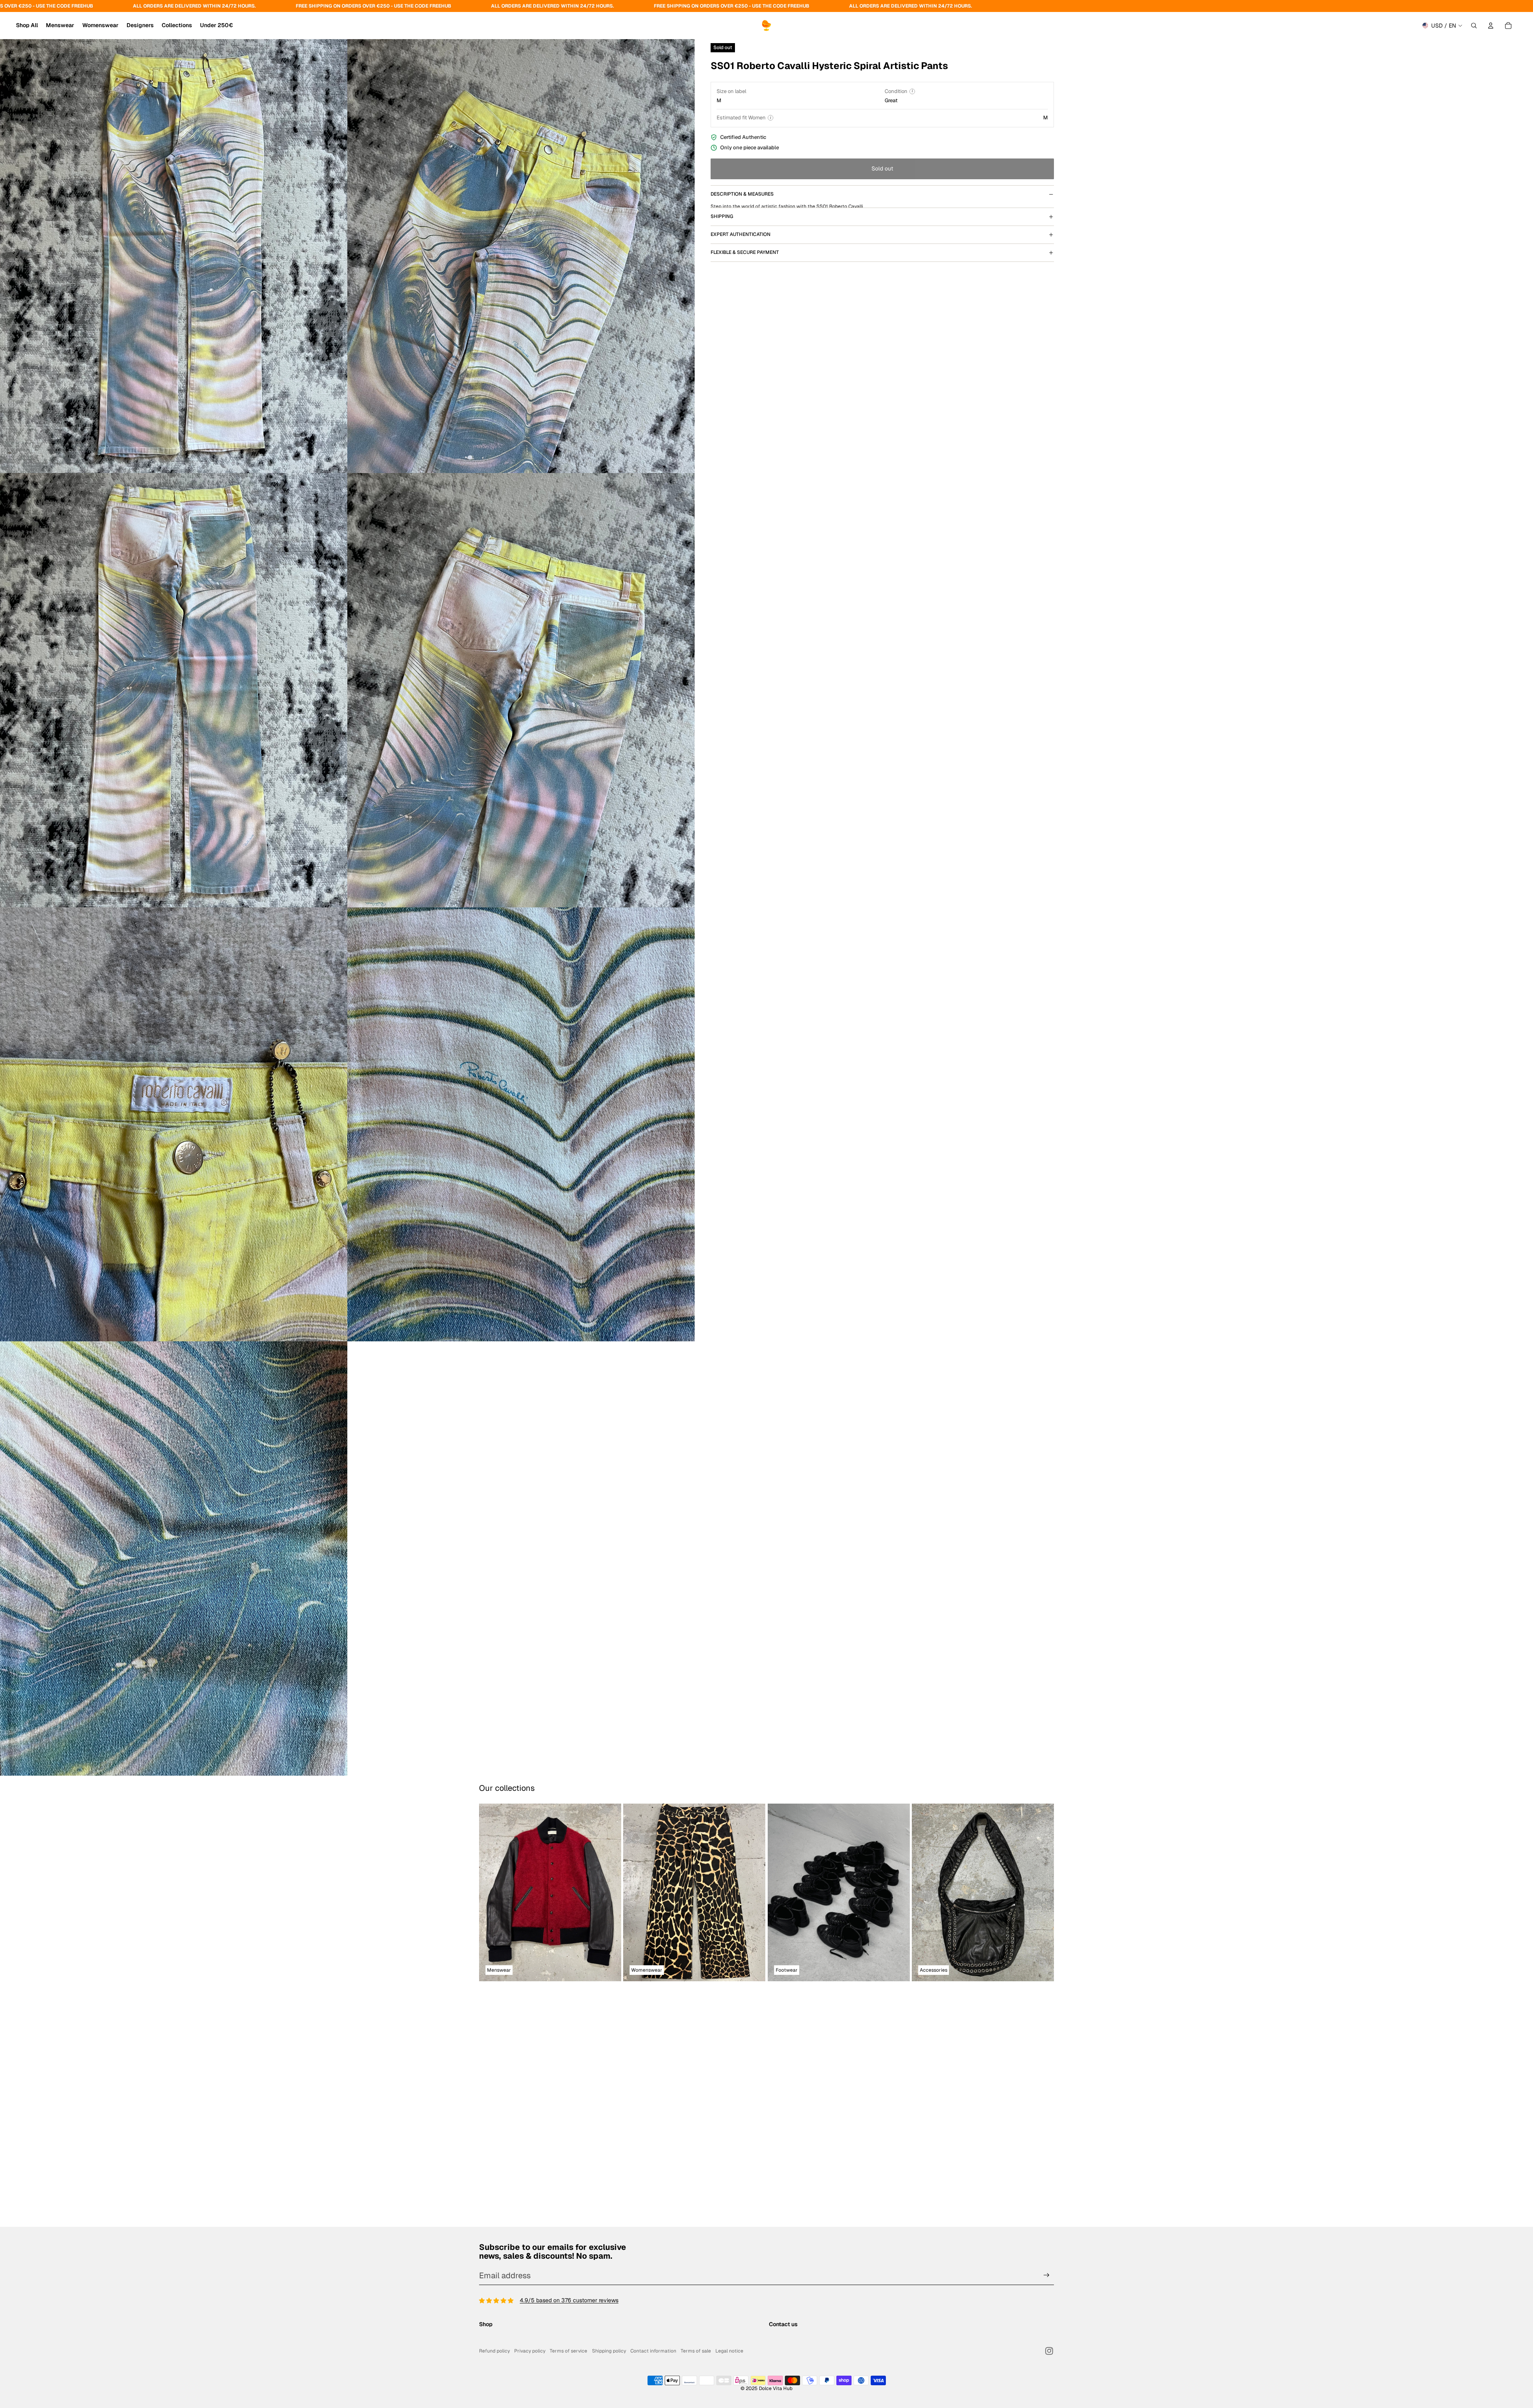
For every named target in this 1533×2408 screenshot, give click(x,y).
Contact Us (493, 2331)
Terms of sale (696, 2351)
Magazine (492, 2314)
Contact (779, 2297)
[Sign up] (1047, 2218)
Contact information (653, 2351)
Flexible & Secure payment (745, 352)
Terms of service (568, 2351)
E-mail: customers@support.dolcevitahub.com (828, 2279)
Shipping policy (609, 2351)
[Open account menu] (1491, 26)
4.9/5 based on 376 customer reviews (569, 2243)
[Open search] (1474, 26)
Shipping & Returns (503, 2288)
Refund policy (494, 2351)
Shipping (722, 316)
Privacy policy (530, 2351)
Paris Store (493, 2305)
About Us (491, 2322)
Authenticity (494, 2297)
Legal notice (729, 2351)
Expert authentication (741, 334)
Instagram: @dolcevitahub (802, 2288)
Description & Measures (742, 194)
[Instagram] (1049, 2351)
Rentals (489, 2279)
